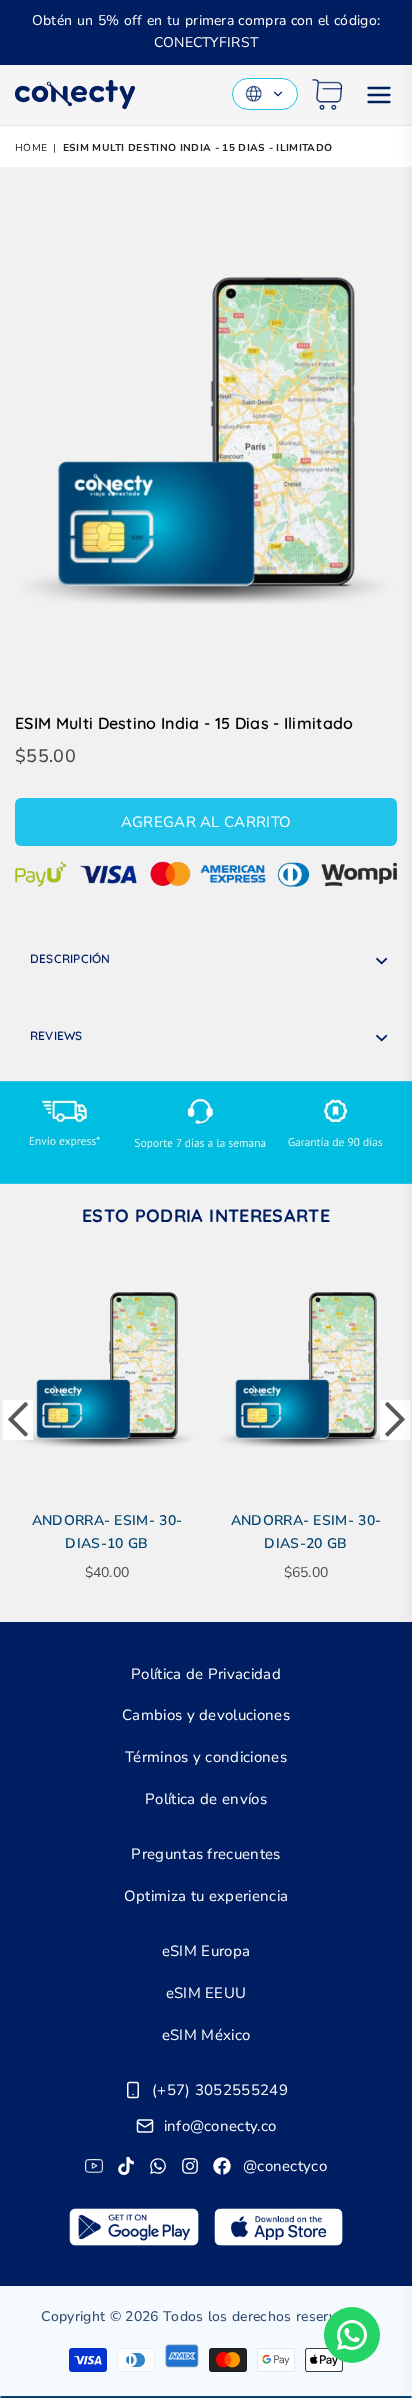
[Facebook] (222, 2166)
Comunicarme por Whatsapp (352, 2335)
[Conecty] (75, 94)
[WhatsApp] (158, 2166)
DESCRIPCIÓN (70, 958)
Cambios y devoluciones (206, 1715)
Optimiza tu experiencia (206, 1896)
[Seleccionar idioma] (265, 94)
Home (31, 148)
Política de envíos (206, 1799)
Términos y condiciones (206, 1757)
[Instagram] (190, 2166)
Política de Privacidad (206, 1674)
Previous (18, 1420)
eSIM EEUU (206, 1993)
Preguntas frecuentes (205, 1854)
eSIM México (206, 2035)
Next (395, 1420)
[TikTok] (126, 2166)
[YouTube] (94, 2166)
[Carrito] (327, 94)
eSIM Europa (206, 1951)
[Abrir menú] (379, 95)
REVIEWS (56, 1035)
